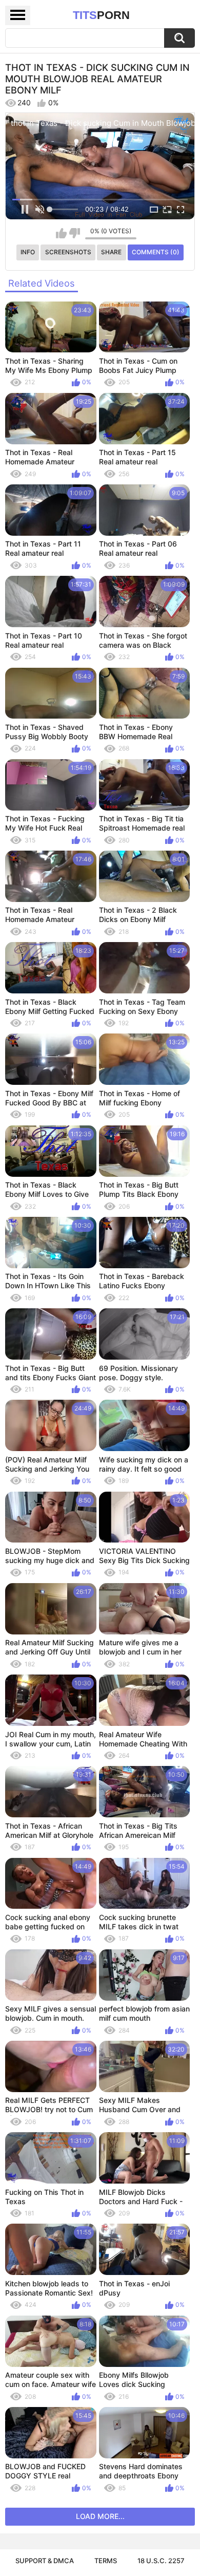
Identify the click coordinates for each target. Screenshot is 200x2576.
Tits (101, 15)
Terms (106, 2561)
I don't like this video (75, 233)
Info (28, 252)
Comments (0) (156, 252)
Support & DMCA (45, 2561)
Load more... (100, 2516)
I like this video (61, 233)
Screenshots (68, 252)
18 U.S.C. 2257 (161, 2561)
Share (111, 252)
